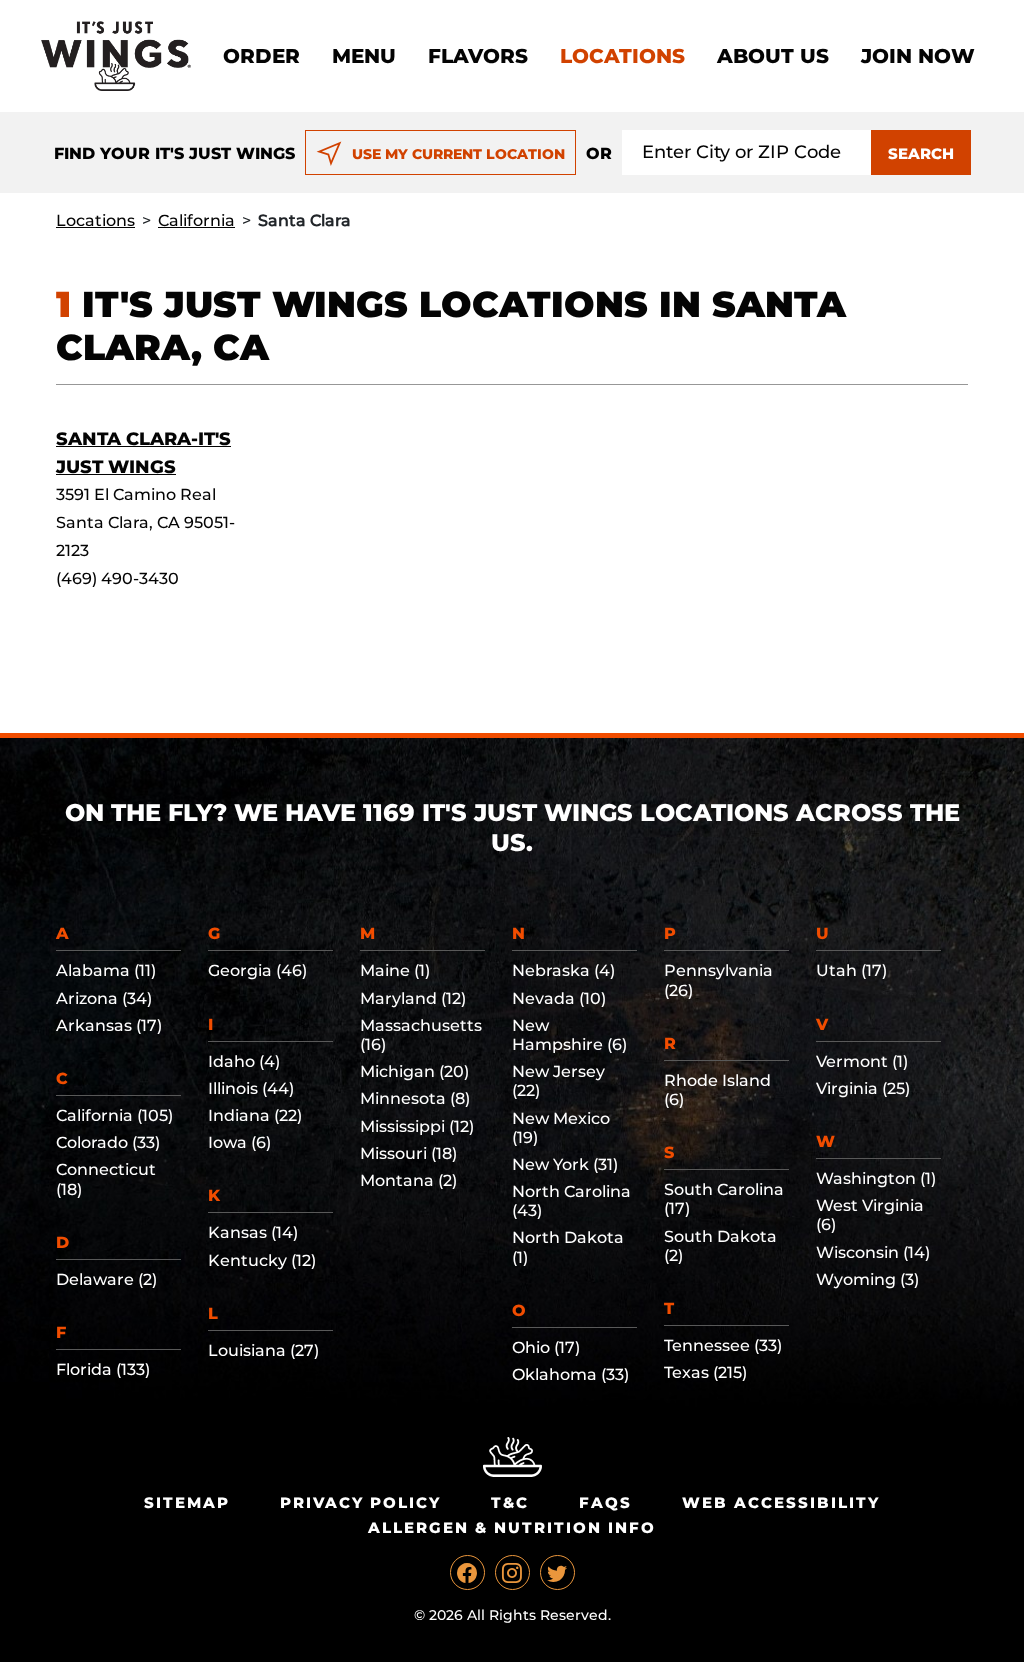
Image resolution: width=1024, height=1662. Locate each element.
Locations (622, 56)
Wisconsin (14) (873, 1252)
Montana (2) (408, 1180)
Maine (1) (395, 970)
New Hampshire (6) (569, 1035)
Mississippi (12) (417, 1126)
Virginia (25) (863, 1088)
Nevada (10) (559, 998)
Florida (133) (103, 1369)
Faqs (605, 1502)
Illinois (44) (251, 1088)
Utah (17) (851, 970)
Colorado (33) (108, 1142)
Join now (918, 56)
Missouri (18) (408, 1153)
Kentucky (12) (262, 1260)
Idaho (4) (244, 1061)
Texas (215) (705, 1372)
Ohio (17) (546, 1347)
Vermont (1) (862, 1061)
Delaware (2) (106, 1279)
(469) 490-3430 (117, 578)
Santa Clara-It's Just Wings (143, 453)
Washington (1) (876, 1178)
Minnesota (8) (415, 1098)
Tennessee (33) (723, 1345)
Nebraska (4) (563, 970)
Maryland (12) (413, 998)
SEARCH (921, 153)
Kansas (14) (253, 1232)
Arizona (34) (104, 998)
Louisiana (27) (263, 1350)
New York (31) (565, 1164)
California (196, 220)
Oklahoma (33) (570, 1374)
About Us (773, 56)
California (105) (114, 1115)
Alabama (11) (106, 970)
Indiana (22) (255, 1115)
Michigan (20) (414, 1071)
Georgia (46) (257, 970)
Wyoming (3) (867, 1279)
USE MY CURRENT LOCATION (458, 154)
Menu (364, 56)
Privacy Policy (360, 1502)
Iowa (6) (239, 1142)
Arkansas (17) (109, 1025)
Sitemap (187, 1502)
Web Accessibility (781, 1502)
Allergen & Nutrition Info (512, 1527)
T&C (510, 1502)
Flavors (478, 56)
